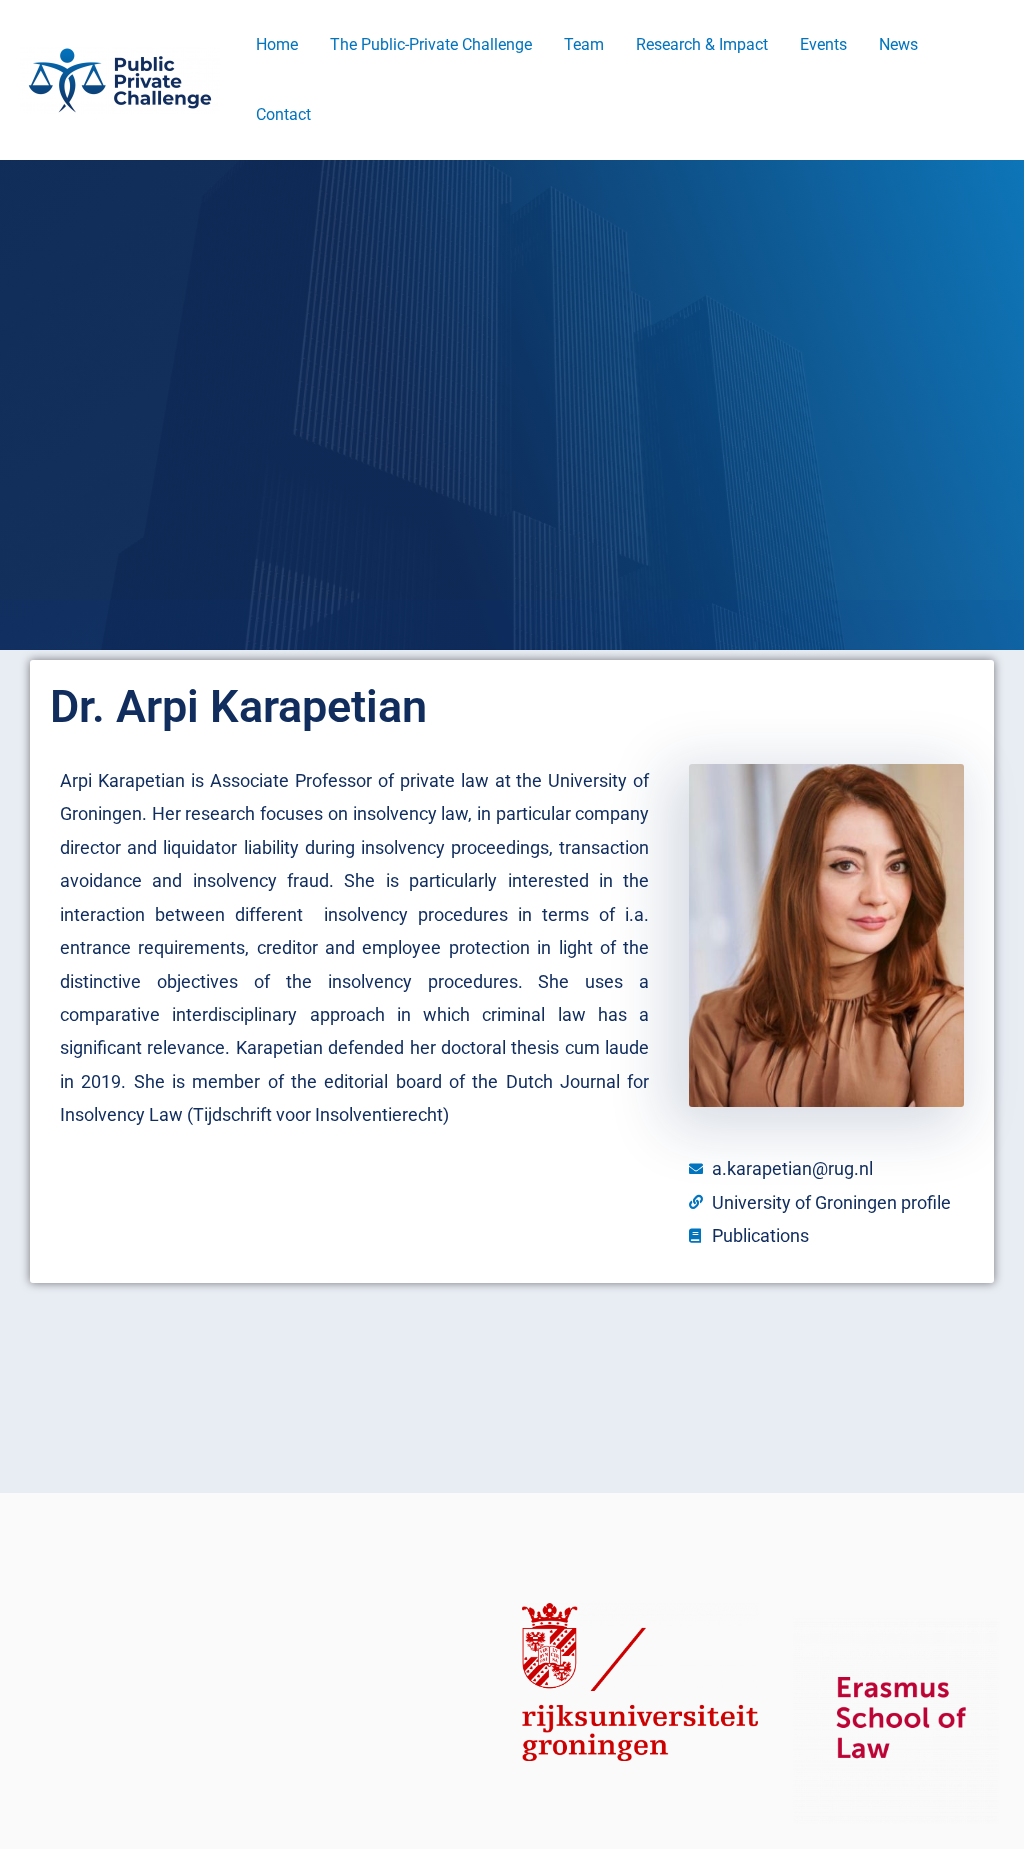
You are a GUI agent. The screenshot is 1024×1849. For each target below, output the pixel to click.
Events (823, 44)
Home (277, 44)
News (898, 44)
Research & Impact (702, 44)
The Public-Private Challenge (431, 44)
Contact (283, 114)
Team (584, 44)
